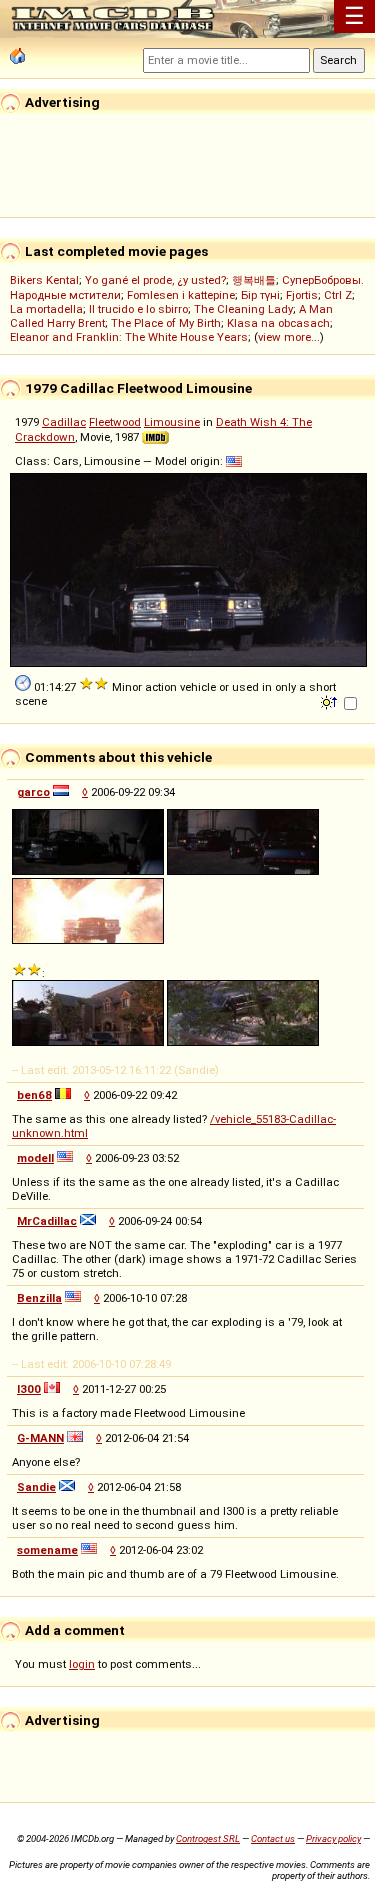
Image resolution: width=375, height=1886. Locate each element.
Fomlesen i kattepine (181, 295)
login (82, 1664)
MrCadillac (47, 1221)
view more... (289, 337)
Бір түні (260, 295)
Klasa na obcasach (278, 323)
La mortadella (46, 309)
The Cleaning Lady (243, 309)
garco (33, 792)
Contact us (273, 1838)
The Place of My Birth (166, 323)
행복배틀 (254, 280)
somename (47, 1550)
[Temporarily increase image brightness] (330, 701)
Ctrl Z (338, 295)
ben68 (34, 1095)
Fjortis (302, 295)
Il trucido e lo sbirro (138, 309)
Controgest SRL (208, 1838)
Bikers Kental (44, 280)
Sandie (36, 1487)
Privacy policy (333, 1838)
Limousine (172, 422)
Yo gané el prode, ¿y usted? (155, 280)
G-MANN (40, 1438)
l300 (29, 1389)
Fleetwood (115, 422)
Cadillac (64, 422)
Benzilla (39, 1298)
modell (35, 1158)
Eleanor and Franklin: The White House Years (129, 337)
